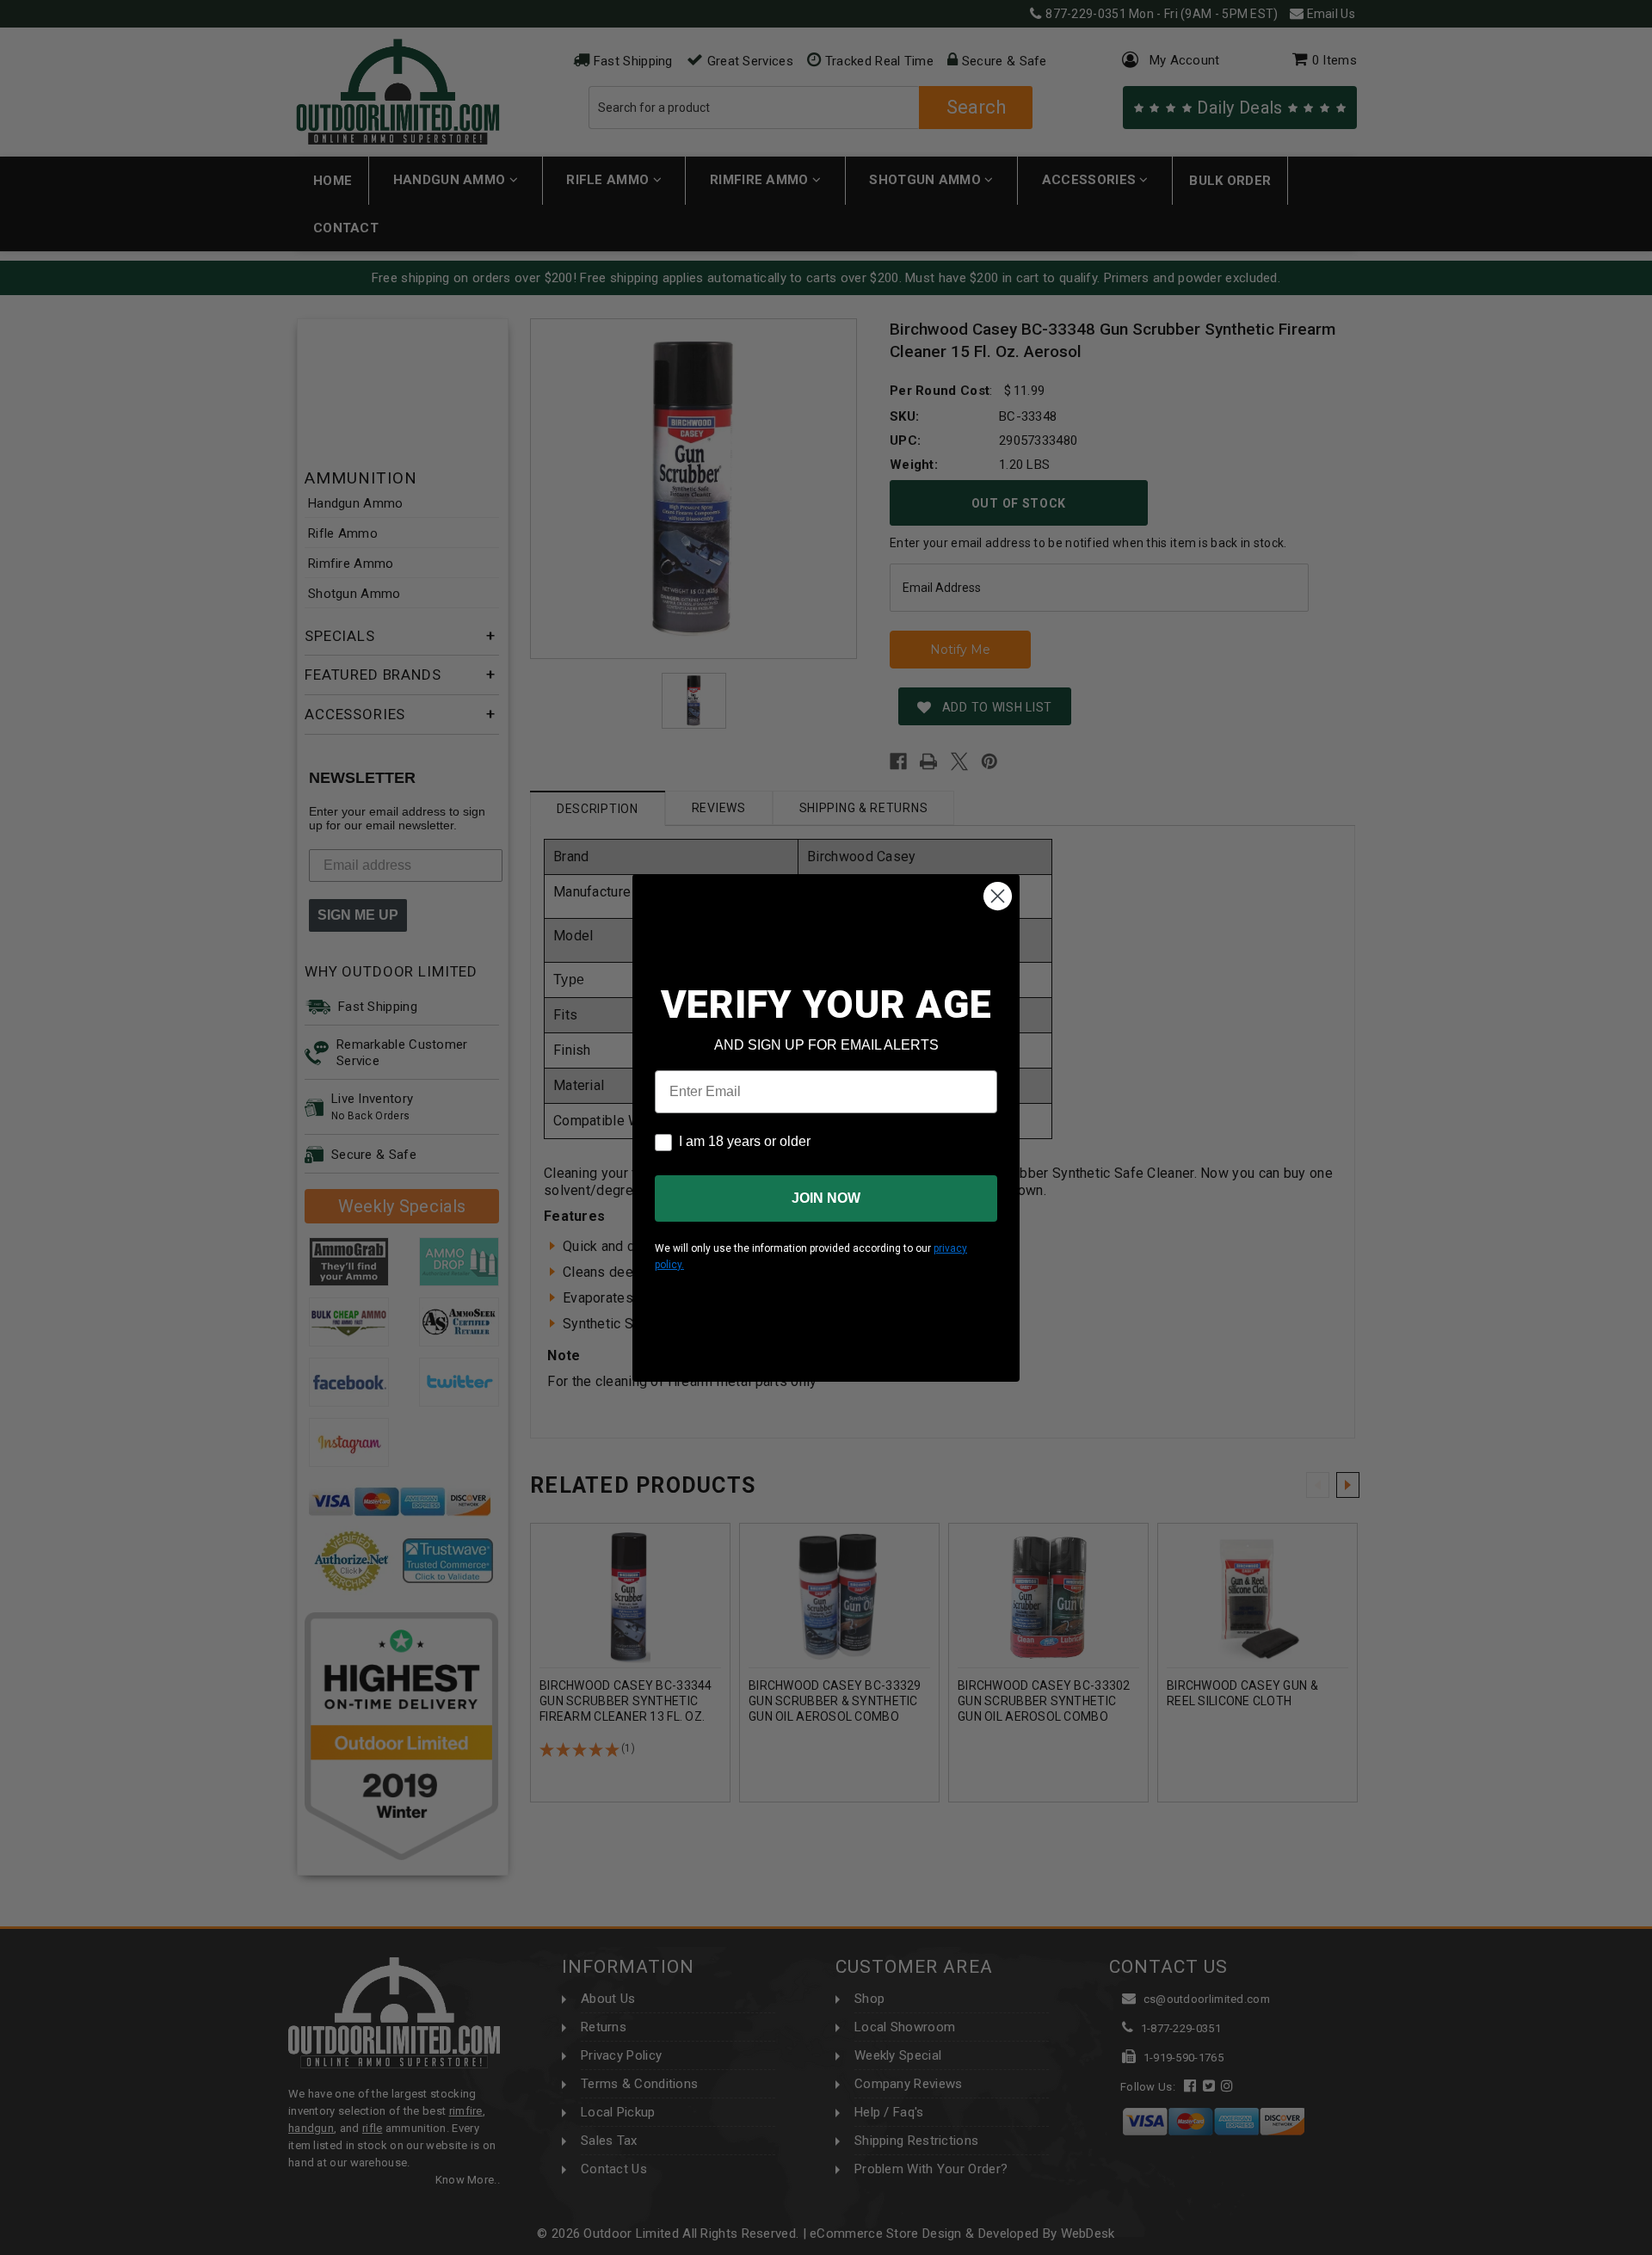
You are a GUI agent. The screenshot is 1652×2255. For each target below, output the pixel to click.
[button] (1651, 2247)
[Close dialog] (998, 896)
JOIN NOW (826, 1198)
